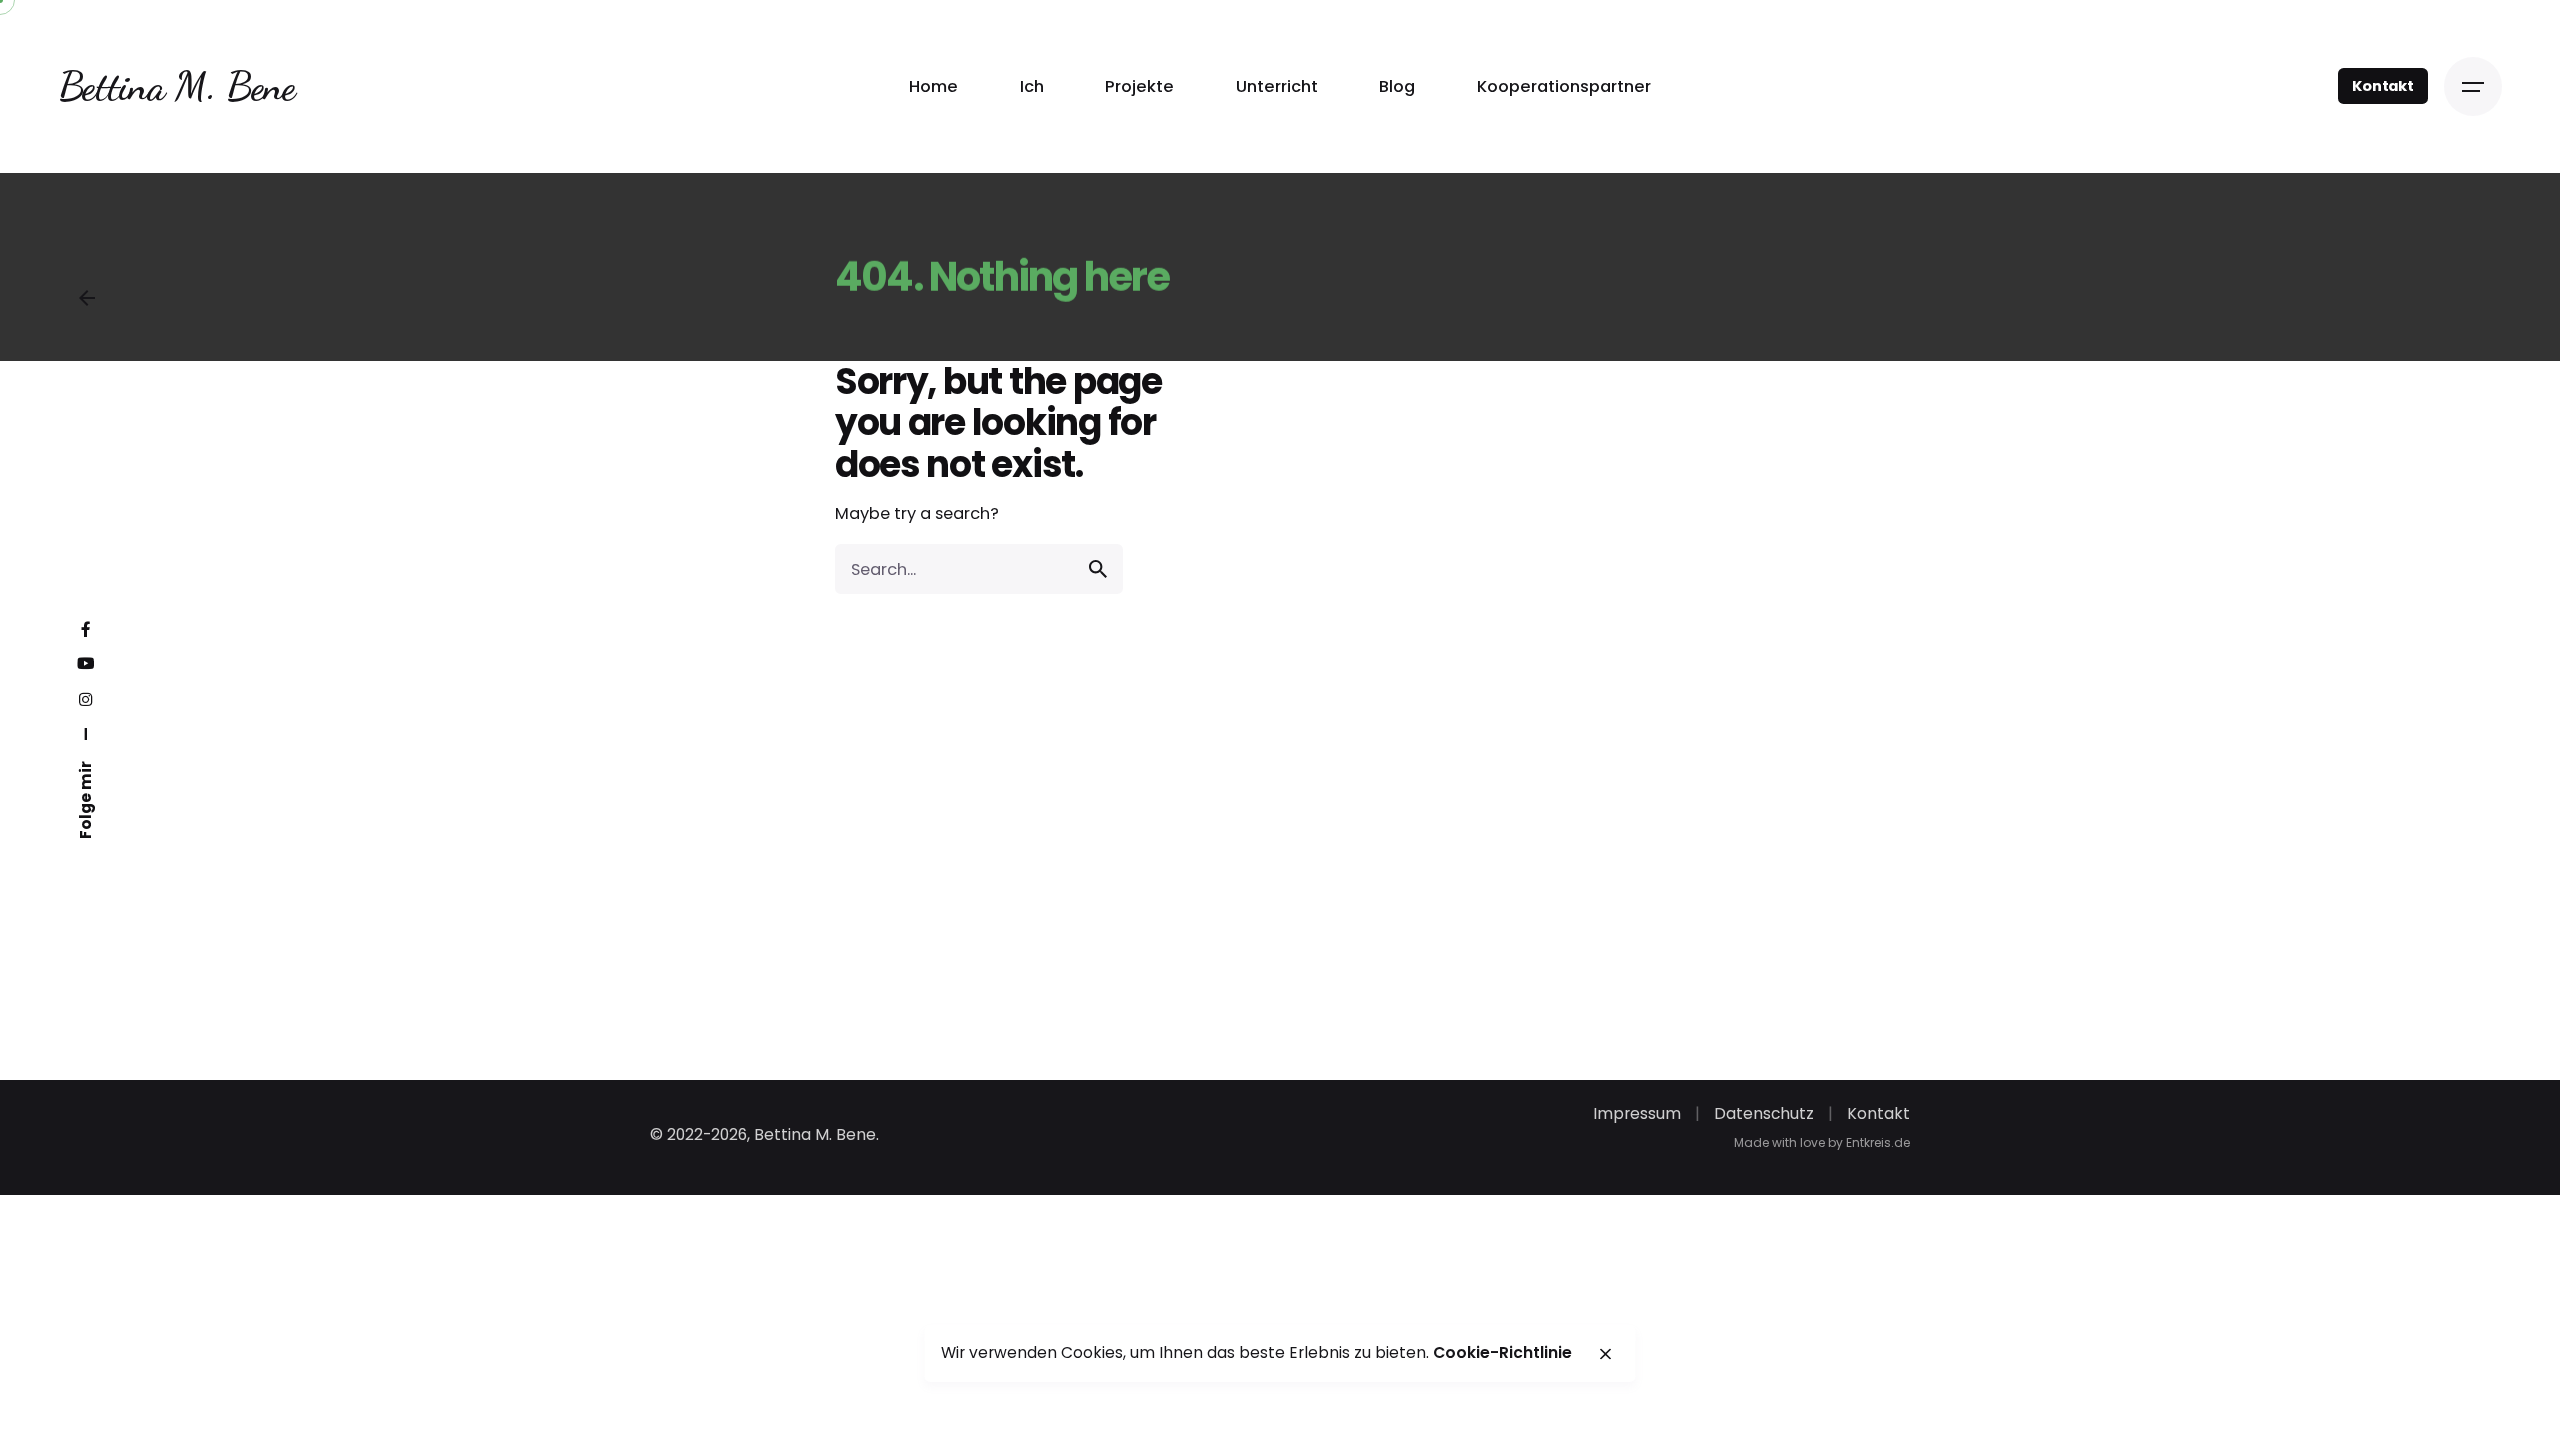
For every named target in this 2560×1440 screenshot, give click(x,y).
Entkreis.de (1878, 1142)
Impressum (1637, 1113)
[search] (1098, 569)
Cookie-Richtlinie (1502, 1352)
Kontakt (2383, 86)
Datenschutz (1764, 1113)
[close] (1605, 1354)
